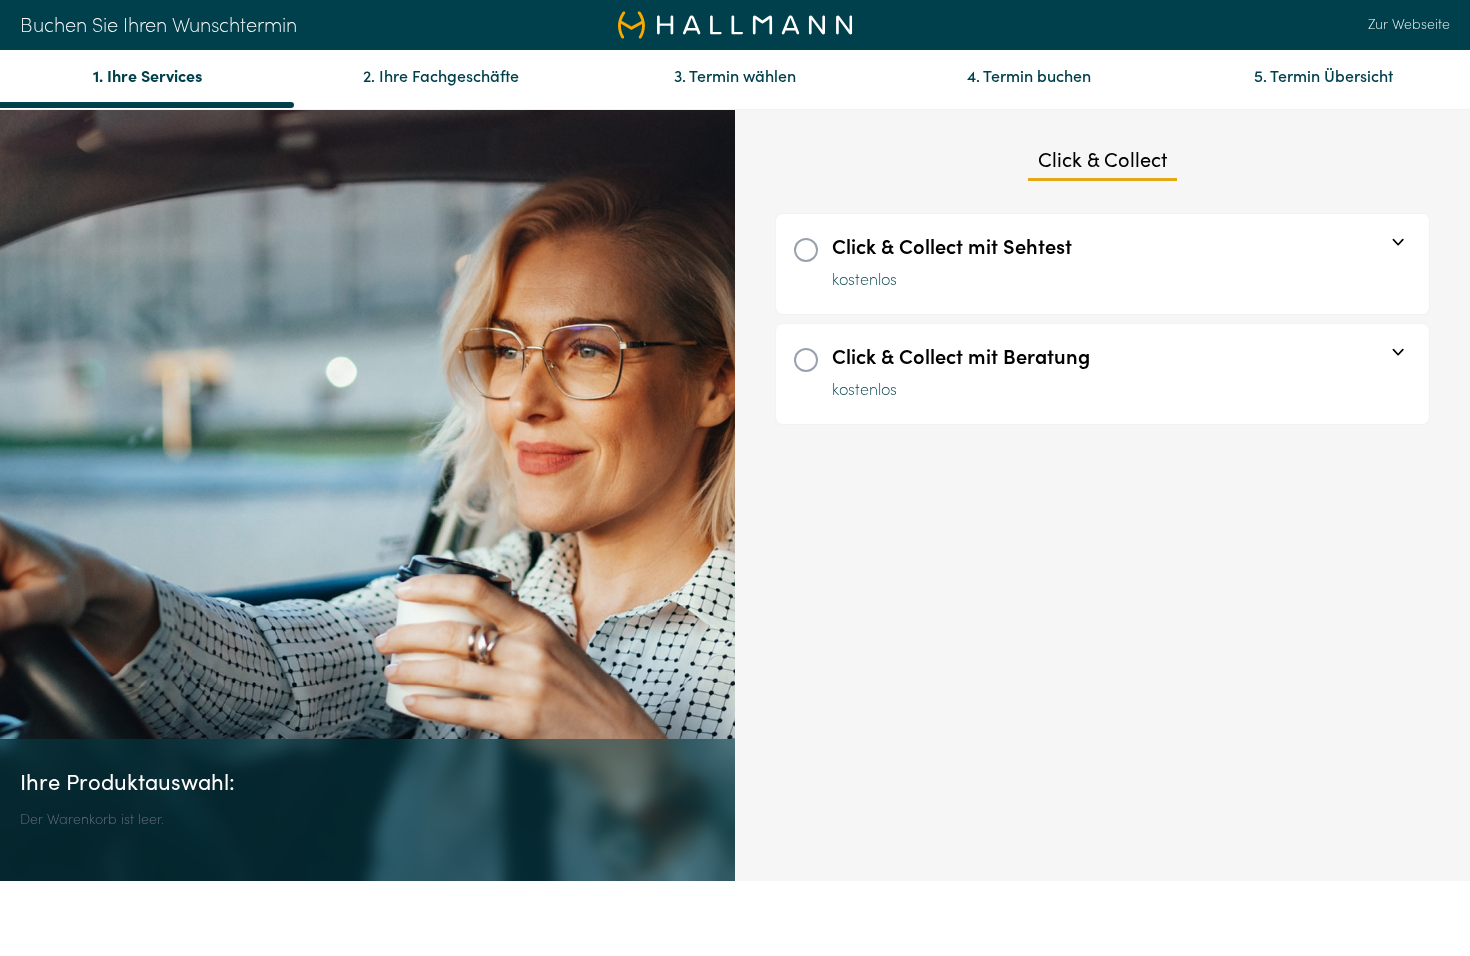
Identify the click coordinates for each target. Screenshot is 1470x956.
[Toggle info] (1397, 241)
